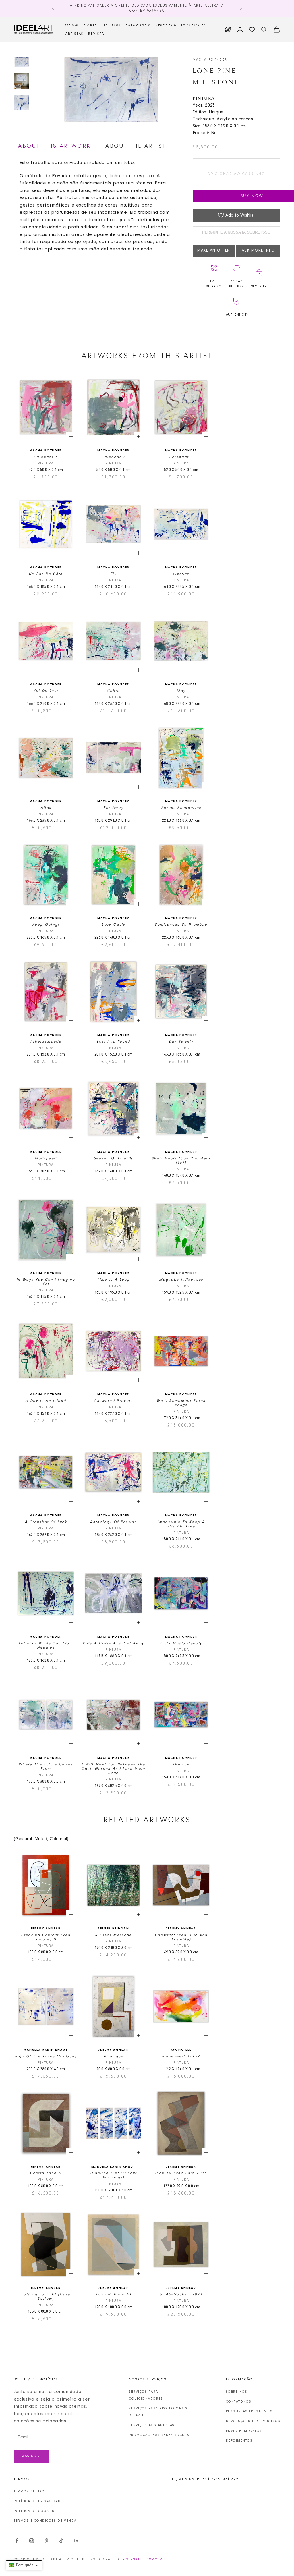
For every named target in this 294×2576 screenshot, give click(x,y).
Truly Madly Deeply (181, 1643)
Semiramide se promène (181, 925)
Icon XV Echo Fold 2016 (181, 2173)
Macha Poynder (210, 60)
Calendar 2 (113, 457)
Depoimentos (239, 2441)
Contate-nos (239, 2402)
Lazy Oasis (113, 925)
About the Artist (136, 146)
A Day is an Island (46, 1401)
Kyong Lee (181, 2050)
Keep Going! (46, 925)
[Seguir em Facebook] (17, 2541)
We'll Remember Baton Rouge (181, 1403)
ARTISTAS (75, 34)
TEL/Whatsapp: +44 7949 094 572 (204, 2479)
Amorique (114, 2056)
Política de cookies (34, 2511)
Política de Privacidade (38, 2501)
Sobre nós (237, 2392)
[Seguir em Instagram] (32, 2541)
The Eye (181, 1764)
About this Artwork (54, 146)
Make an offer (214, 251)
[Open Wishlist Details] (252, 30)
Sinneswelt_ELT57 (181, 2056)
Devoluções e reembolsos (253, 2421)
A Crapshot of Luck (46, 1522)
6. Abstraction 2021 (181, 2294)
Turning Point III (113, 2294)
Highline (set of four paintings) (114, 2175)
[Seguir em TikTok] (61, 2541)
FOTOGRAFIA (138, 25)
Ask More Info (258, 251)
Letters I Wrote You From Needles (46, 1645)
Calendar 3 (46, 457)
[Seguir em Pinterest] (47, 2541)
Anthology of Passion (113, 1522)
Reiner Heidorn (113, 1929)
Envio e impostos (244, 2431)
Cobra (114, 691)
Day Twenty (181, 1042)
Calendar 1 (181, 457)
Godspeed (46, 1158)
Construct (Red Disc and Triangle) (181, 1937)
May (181, 691)
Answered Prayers (113, 1401)
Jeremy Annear (46, 1929)
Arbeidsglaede (46, 1042)
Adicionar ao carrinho (236, 174)
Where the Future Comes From (46, 1767)
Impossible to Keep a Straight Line (181, 1524)
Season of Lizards (114, 1158)
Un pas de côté (46, 574)
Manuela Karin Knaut (46, 2050)
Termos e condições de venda (45, 2521)
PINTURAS (111, 25)
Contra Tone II (46, 2173)
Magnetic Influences (181, 1280)
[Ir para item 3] (22, 102)
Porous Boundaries (181, 808)
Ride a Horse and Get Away (114, 1643)
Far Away (113, 808)
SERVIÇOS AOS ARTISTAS (152, 2425)
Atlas (46, 808)
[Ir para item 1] (22, 62)
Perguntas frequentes (249, 2411)
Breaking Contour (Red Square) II (46, 1937)
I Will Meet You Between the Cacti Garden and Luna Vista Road (113, 1769)
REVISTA (96, 34)
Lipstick (181, 574)
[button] (24, 2565)
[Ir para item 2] (22, 81)
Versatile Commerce (147, 2559)
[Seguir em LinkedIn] (76, 2541)
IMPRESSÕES (194, 25)
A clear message (114, 1935)
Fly (113, 574)
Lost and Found (114, 1042)
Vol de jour (46, 691)
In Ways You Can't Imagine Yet (46, 1282)
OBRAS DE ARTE (81, 25)
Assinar (31, 2456)
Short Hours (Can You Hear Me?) (181, 1161)
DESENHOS (166, 25)
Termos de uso (29, 2492)
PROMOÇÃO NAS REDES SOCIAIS (159, 2435)
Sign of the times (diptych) (46, 2056)
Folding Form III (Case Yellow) (46, 2297)
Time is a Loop (113, 1280)
